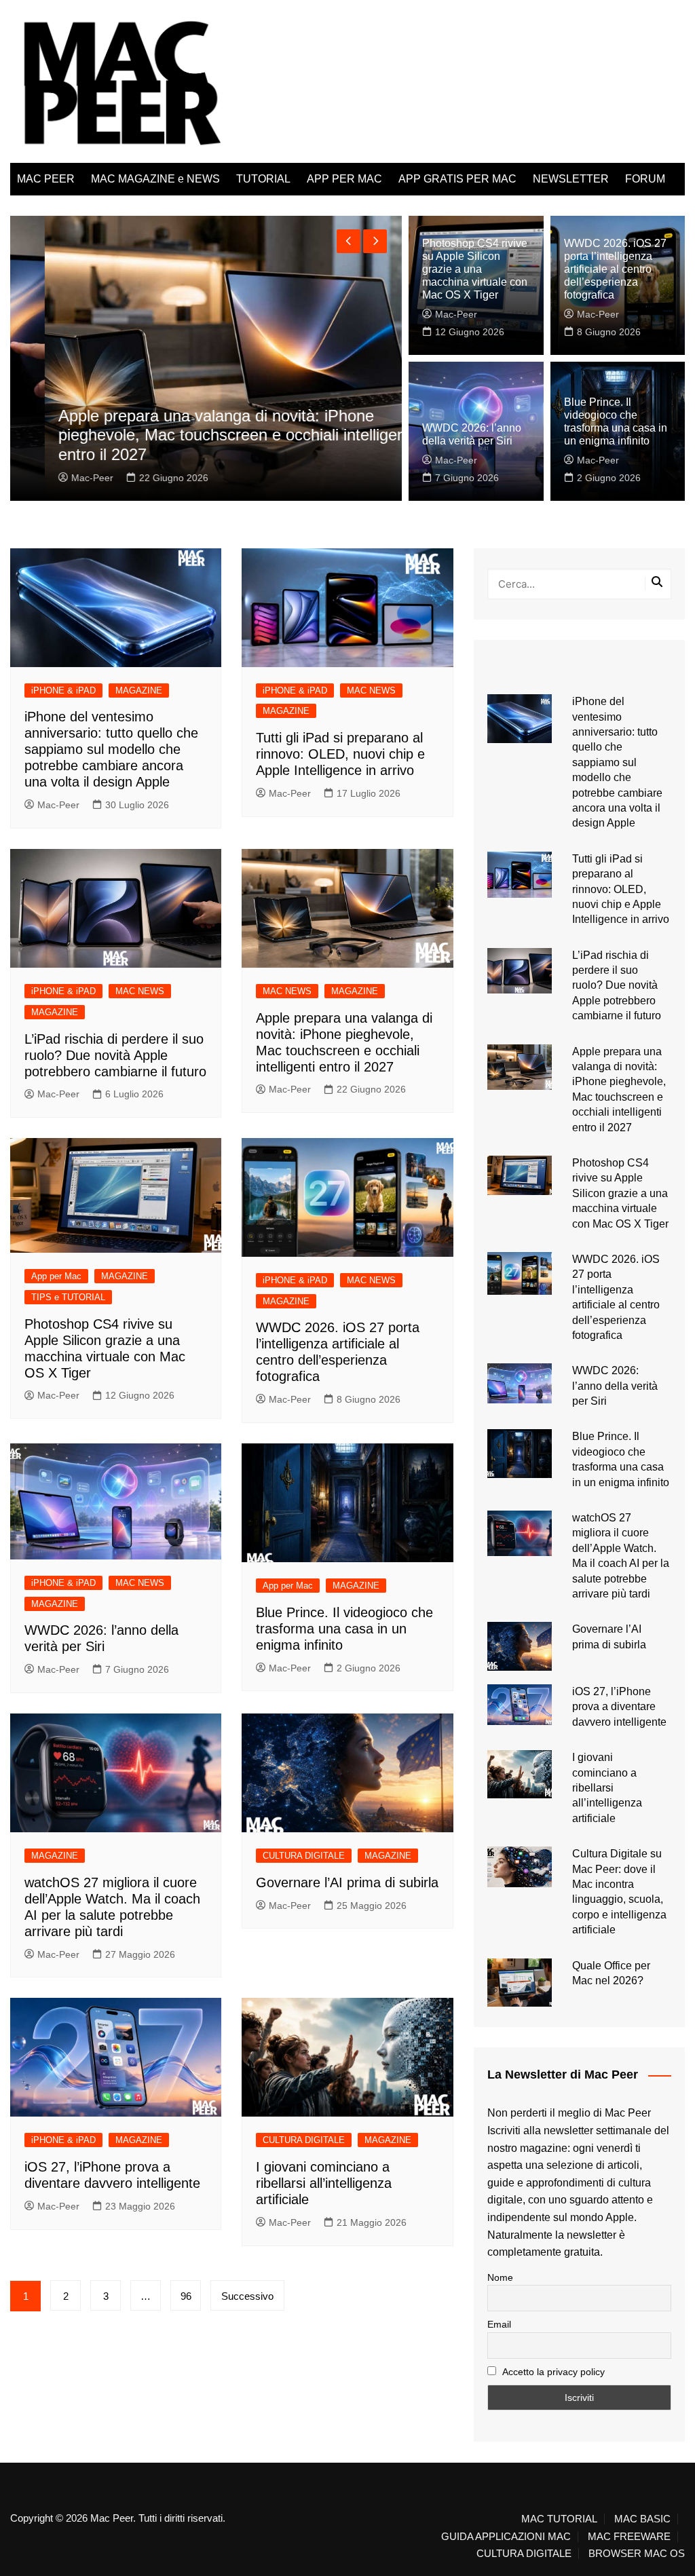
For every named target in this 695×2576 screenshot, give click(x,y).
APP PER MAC (344, 179)
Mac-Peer (58, 478)
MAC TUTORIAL (559, 2519)
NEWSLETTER (571, 179)
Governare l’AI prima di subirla (347, 1882)
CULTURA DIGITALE (304, 1856)
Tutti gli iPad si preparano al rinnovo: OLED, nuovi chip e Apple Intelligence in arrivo (340, 754)
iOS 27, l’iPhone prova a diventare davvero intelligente (619, 1707)
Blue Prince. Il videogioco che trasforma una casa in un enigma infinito (344, 1629)
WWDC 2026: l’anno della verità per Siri (615, 1386)
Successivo (247, 2296)
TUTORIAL (263, 179)
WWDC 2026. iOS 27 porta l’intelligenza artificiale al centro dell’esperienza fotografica (615, 269)
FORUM (645, 179)
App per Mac (56, 1276)
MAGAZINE (139, 690)
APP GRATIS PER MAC (457, 179)
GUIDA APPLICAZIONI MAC (506, 2537)
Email (499, 2324)
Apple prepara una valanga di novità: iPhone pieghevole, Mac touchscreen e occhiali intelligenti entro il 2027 (202, 435)
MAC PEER (46, 179)
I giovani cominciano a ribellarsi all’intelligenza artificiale (324, 2183)
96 (186, 2296)
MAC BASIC (642, 2519)
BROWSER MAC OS (637, 2554)
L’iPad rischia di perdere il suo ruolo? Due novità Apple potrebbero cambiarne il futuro (115, 1055)
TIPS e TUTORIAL (68, 1297)
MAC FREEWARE (629, 2537)
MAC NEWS (371, 690)
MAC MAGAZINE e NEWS (155, 179)
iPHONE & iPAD (63, 690)
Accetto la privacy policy (552, 2372)
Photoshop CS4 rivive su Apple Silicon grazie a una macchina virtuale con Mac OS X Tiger (475, 269)
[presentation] (349, 241)
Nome (500, 2277)
